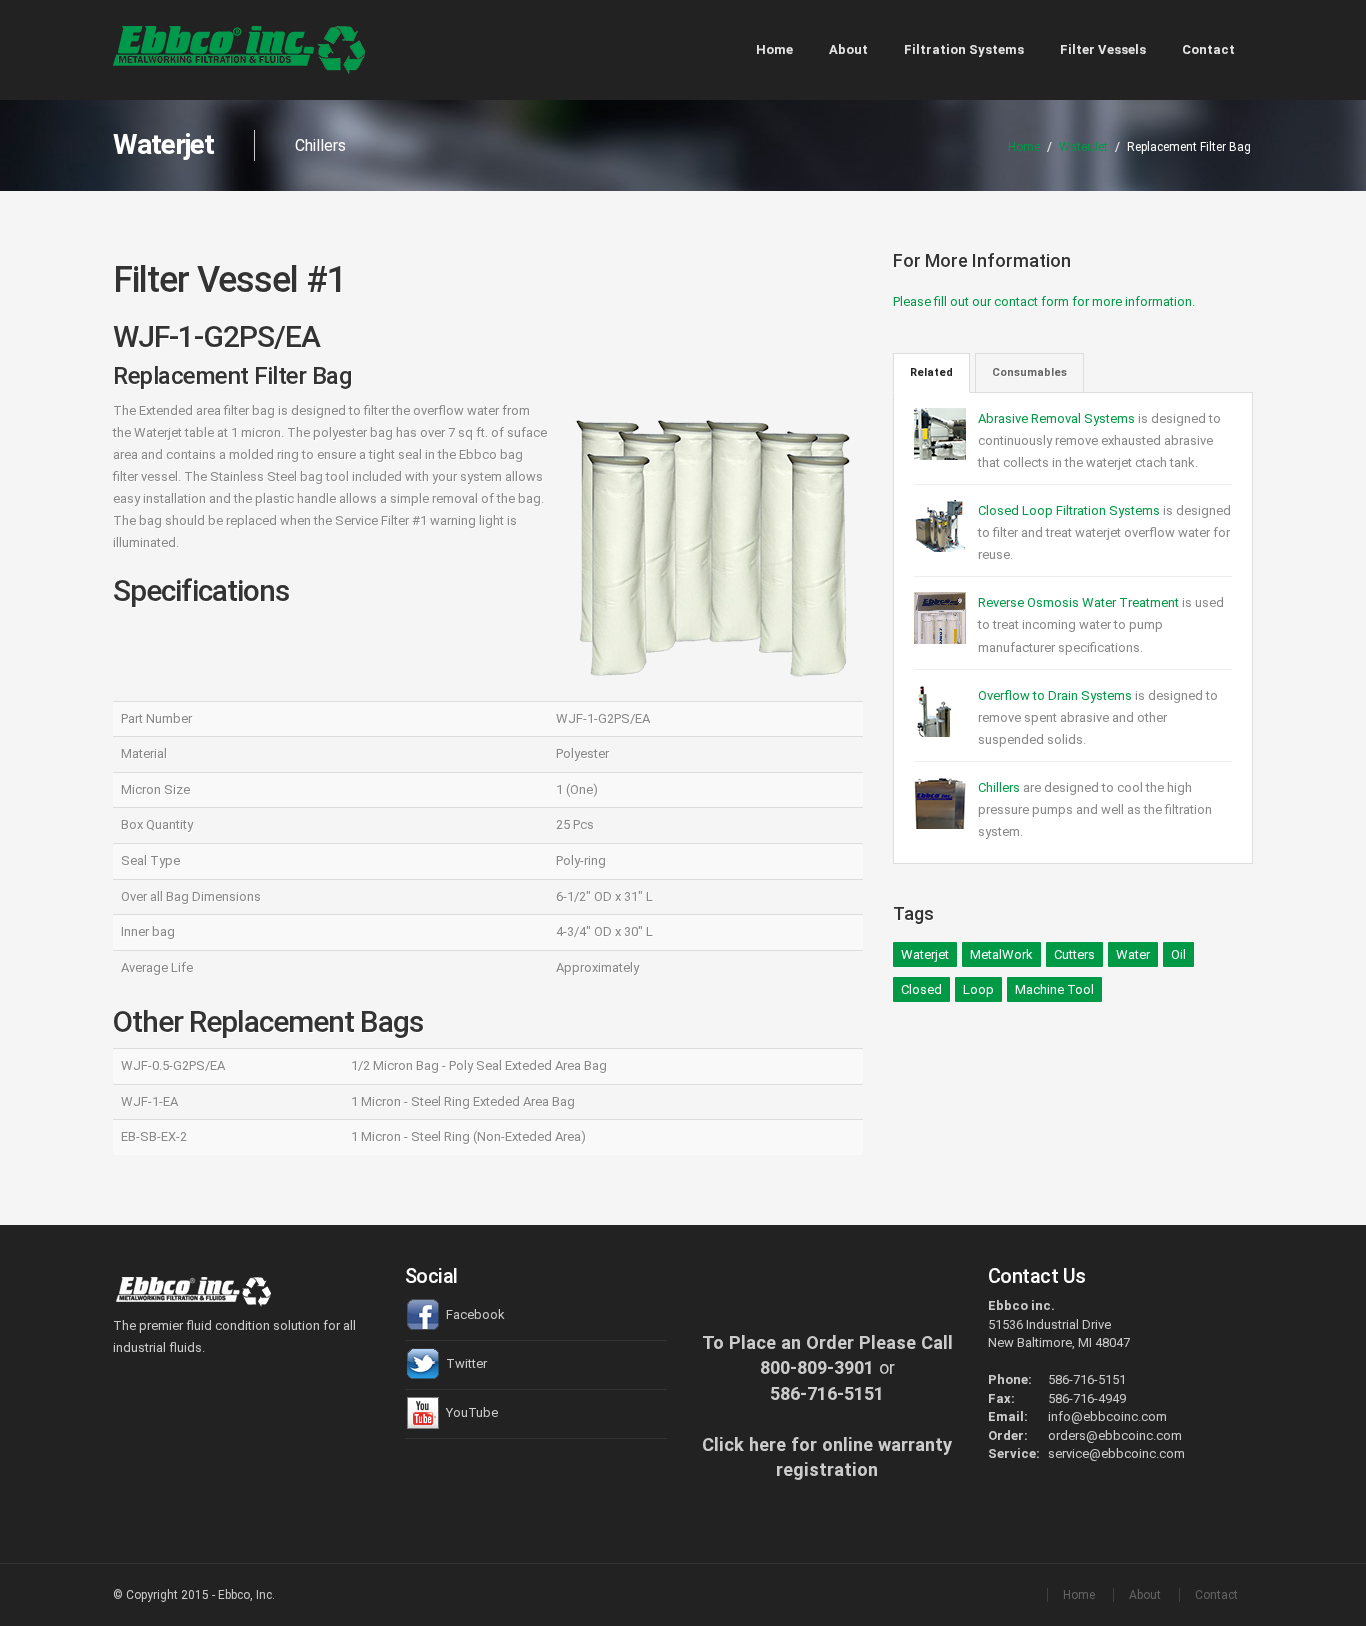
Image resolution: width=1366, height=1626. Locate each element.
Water (1133, 954)
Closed (921, 989)
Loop (978, 989)
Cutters (1074, 954)
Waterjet (925, 954)
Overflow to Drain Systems (1055, 695)
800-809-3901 (817, 1367)
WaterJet (1083, 147)
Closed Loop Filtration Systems (1070, 510)
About (848, 49)
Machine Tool (1054, 989)
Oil (1178, 954)
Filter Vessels (1103, 49)
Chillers (999, 787)
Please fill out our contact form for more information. (1044, 301)
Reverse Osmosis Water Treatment (1080, 602)
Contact (1208, 49)
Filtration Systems (964, 49)
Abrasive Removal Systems (1058, 418)
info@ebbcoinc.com (1107, 1416)
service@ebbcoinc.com (1116, 1453)
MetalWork (1001, 954)
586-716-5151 (827, 1393)
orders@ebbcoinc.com (1115, 1435)
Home (774, 49)
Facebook (474, 1314)
